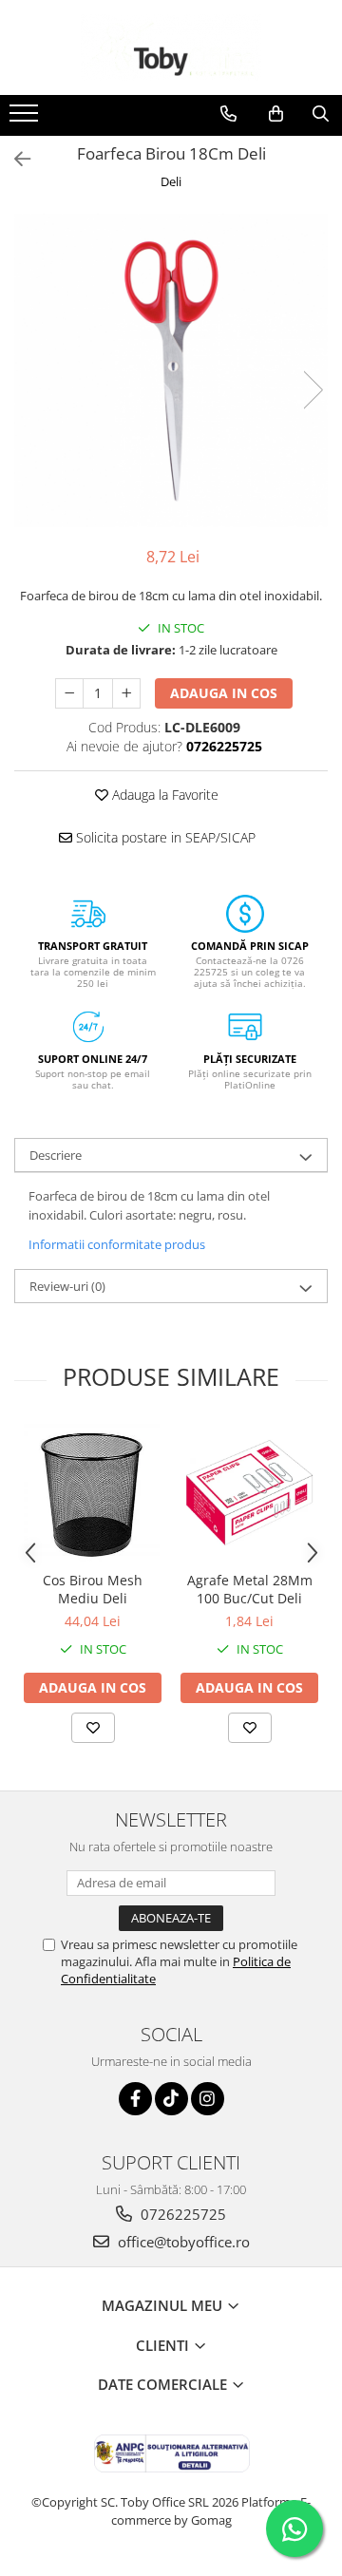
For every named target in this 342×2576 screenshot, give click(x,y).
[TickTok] (171, 2099)
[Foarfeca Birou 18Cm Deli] (171, 370)
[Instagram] (208, 2099)
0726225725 (181, 2214)
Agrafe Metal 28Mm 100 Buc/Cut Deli (250, 1589)
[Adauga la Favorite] (93, 1728)
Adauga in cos (224, 693)
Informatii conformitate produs (117, 1244)
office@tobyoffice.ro (182, 2242)
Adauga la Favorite (163, 795)
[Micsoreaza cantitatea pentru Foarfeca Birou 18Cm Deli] (69, 693)
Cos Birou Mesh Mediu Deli (93, 1589)
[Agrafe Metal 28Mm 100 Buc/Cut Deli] (249, 1493)
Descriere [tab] (56, 1155)
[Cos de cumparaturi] (276, 114)
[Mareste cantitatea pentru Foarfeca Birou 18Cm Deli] (126, 693)
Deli (171, 181)
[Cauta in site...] (321, 114)
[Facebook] (135, 2099)
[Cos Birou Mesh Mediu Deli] (93, 1493)
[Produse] (26, 119)
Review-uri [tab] (67, 1286)
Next (313, 390)
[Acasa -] (171, 47)
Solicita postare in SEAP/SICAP (164, 837)
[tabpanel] (171, 370)
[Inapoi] (14, 159)
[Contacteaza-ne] (228, 114)
